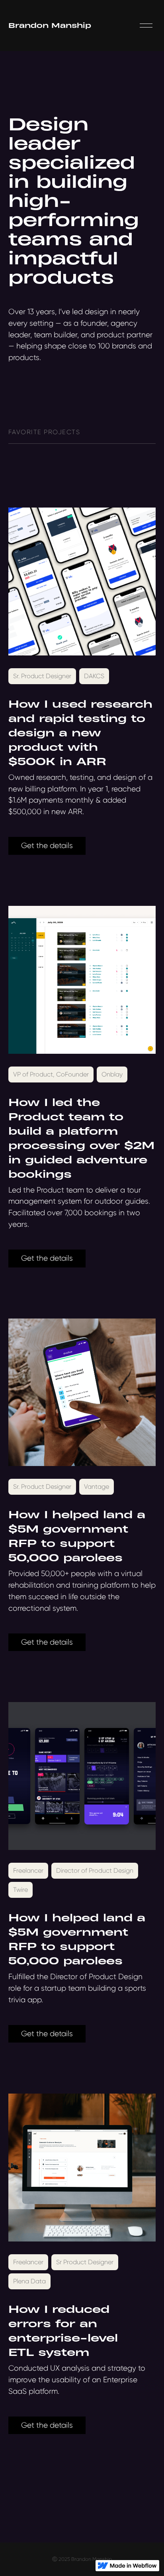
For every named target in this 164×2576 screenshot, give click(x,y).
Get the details (47, 845)
